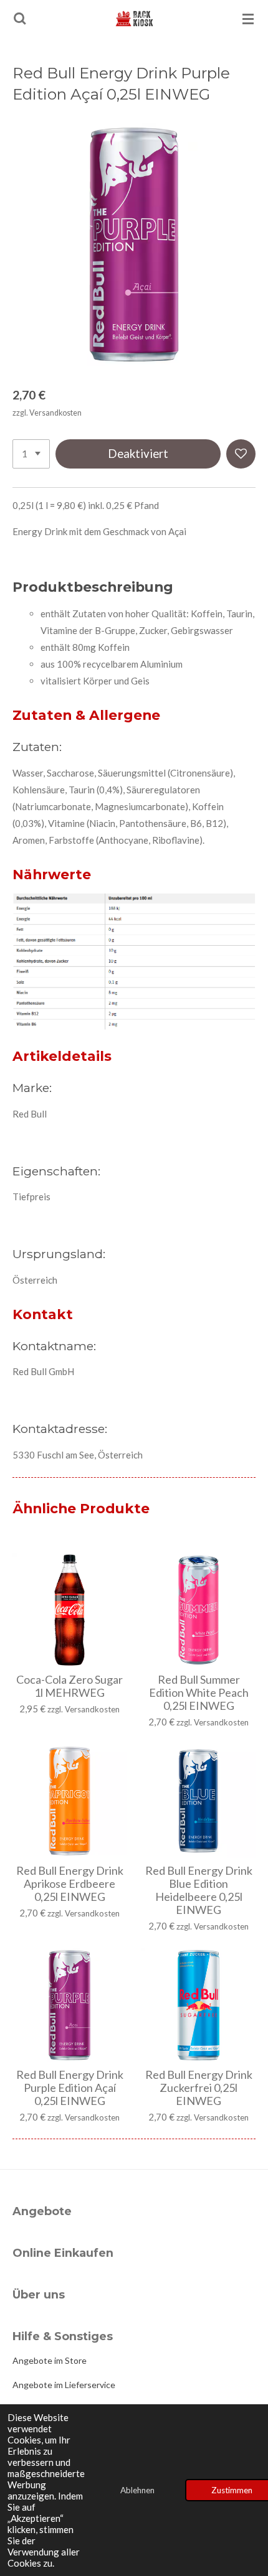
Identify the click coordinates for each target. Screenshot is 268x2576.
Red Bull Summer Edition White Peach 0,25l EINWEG (199, 1693)
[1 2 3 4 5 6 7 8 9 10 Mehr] (31, 454)
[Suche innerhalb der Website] (20, 19)
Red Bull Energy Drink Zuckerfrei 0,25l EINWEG (199, 2088)
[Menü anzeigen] (248, 19)
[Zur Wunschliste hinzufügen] (241, 454)
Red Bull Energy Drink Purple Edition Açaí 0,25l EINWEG (70, 2088)
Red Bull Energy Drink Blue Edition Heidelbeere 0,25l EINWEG (199, 1890)
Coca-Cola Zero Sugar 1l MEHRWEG (69, 1686)
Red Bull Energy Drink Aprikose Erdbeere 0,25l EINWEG (70, 1884)
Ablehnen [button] (137, 2490)
